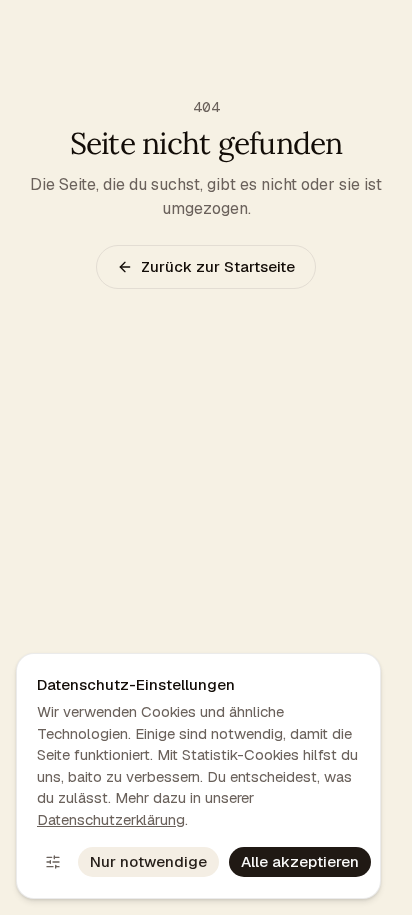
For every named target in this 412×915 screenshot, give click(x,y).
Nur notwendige (148, 861)
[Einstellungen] (53, 862)
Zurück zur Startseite (218, 266)
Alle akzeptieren (300, 861)
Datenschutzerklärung (111, 819)
